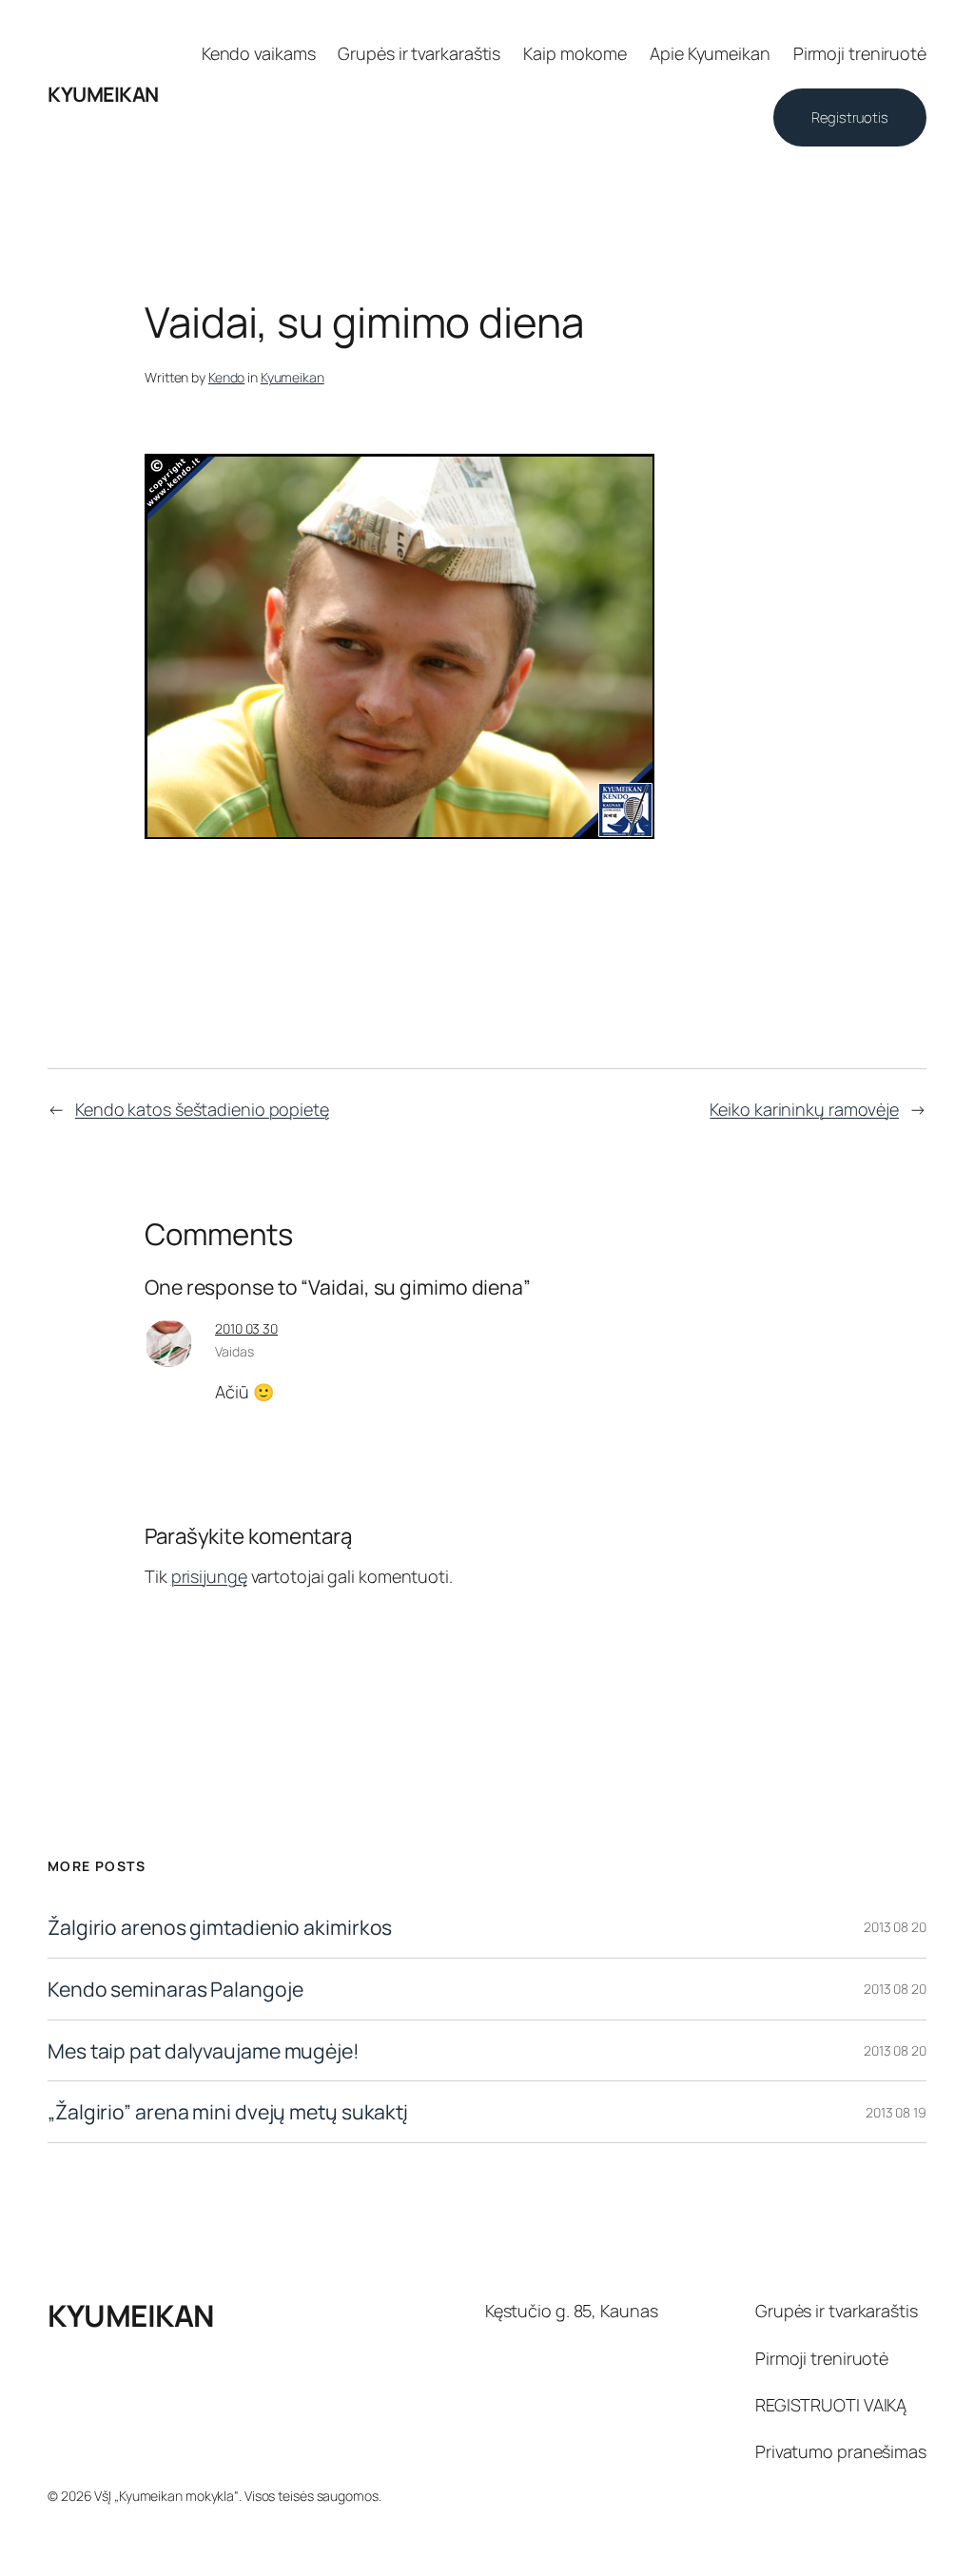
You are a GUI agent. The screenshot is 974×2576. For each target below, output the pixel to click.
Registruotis (850, 117)
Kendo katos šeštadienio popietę (202, 1109)
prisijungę (209, 1576)
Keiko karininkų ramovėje (804, 1109)
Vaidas (234, 1351)
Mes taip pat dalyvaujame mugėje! (204, 2051)
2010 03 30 (246, 1328)
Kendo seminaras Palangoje (175, 1989)
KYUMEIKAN (103, 94)
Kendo (227, 377)
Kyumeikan (292, 377)
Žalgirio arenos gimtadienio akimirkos (220, 1927)
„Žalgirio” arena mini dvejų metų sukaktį (228, 2112)
